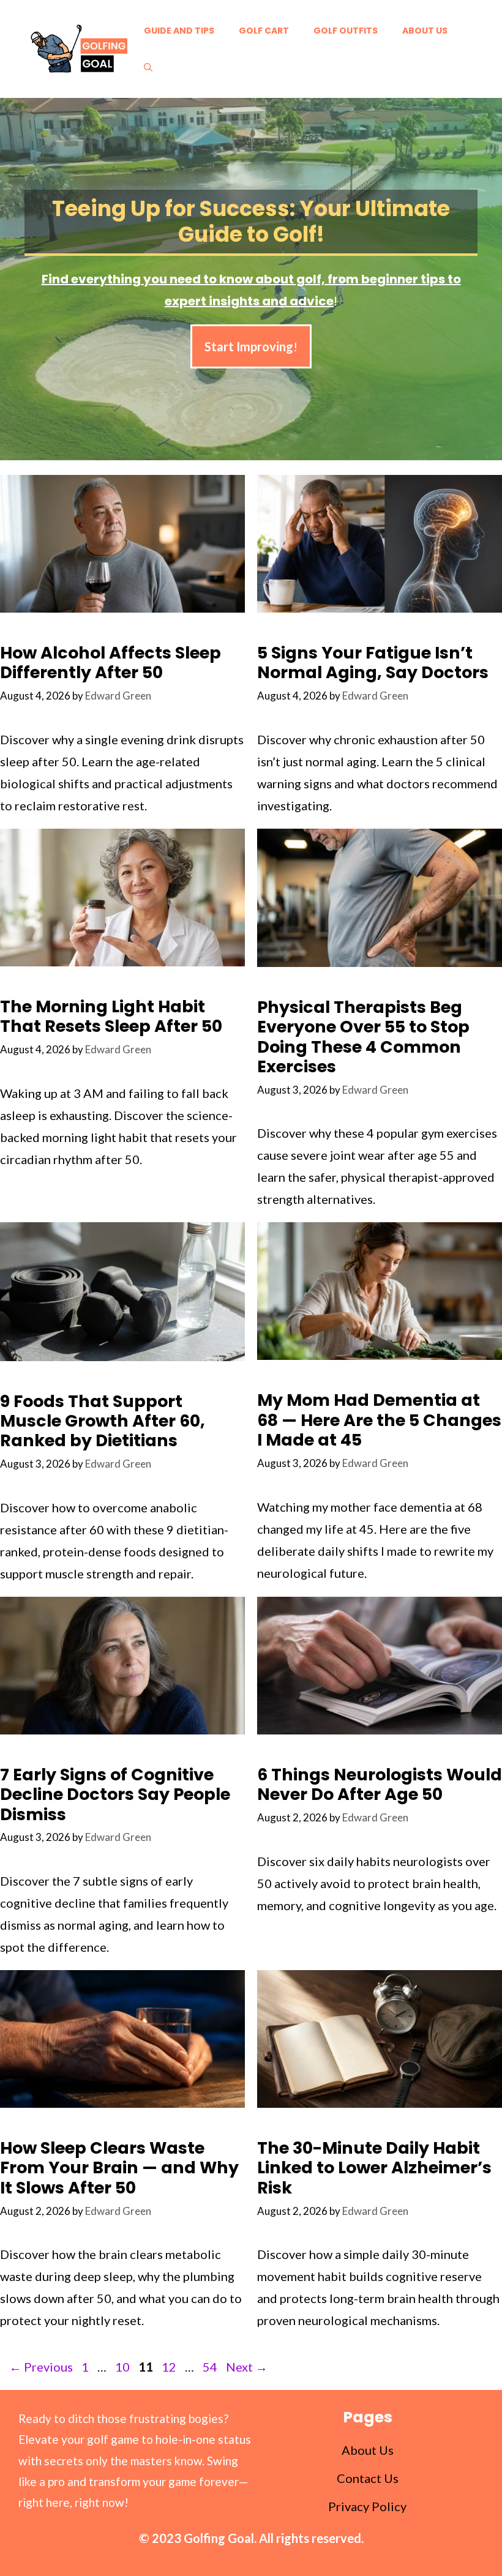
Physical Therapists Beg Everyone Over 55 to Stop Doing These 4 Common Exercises (363, 1037)
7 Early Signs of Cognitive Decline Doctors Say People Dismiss (115, 1794)
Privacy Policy (367, 2506)
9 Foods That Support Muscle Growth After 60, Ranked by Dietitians (103, 1421)
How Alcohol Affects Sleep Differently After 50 (111, 663)
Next (247, 2367)
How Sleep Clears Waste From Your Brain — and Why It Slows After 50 (119, 2168)
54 (211, 2367)
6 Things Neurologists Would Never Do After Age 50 (380, 1784)
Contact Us (368, 2478)
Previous (41, 2367)
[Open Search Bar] (148, 67)
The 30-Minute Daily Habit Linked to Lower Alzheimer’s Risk (374, 2168)
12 (170, 2367)
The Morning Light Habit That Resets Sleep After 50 (111, 1016)
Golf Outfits (346, 31)
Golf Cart (264, 31)
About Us (425, 31)
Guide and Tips (179, 31)
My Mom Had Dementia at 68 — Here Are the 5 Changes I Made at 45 (379, 1420)
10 (124, 2367)
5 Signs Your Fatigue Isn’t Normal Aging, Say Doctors (373, 663)
